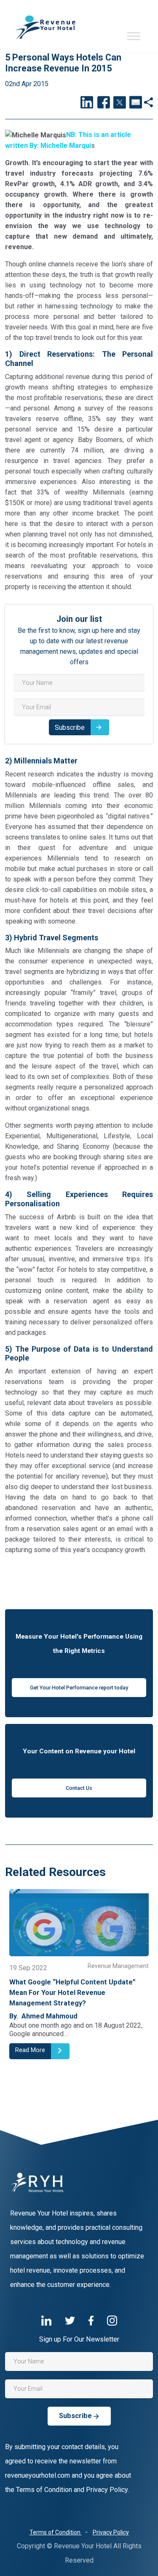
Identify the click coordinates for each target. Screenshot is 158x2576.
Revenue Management (122, 1966)
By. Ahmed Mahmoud (47, 2006)
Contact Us (79, 1788)
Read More (34, 2050)
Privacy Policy (111, 2532)
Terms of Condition (56, 2532)
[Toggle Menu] (134, 36)
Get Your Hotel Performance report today (79, 1688)
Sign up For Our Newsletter (79, 2339)
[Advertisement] (79, 1581)
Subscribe (70, 728)
